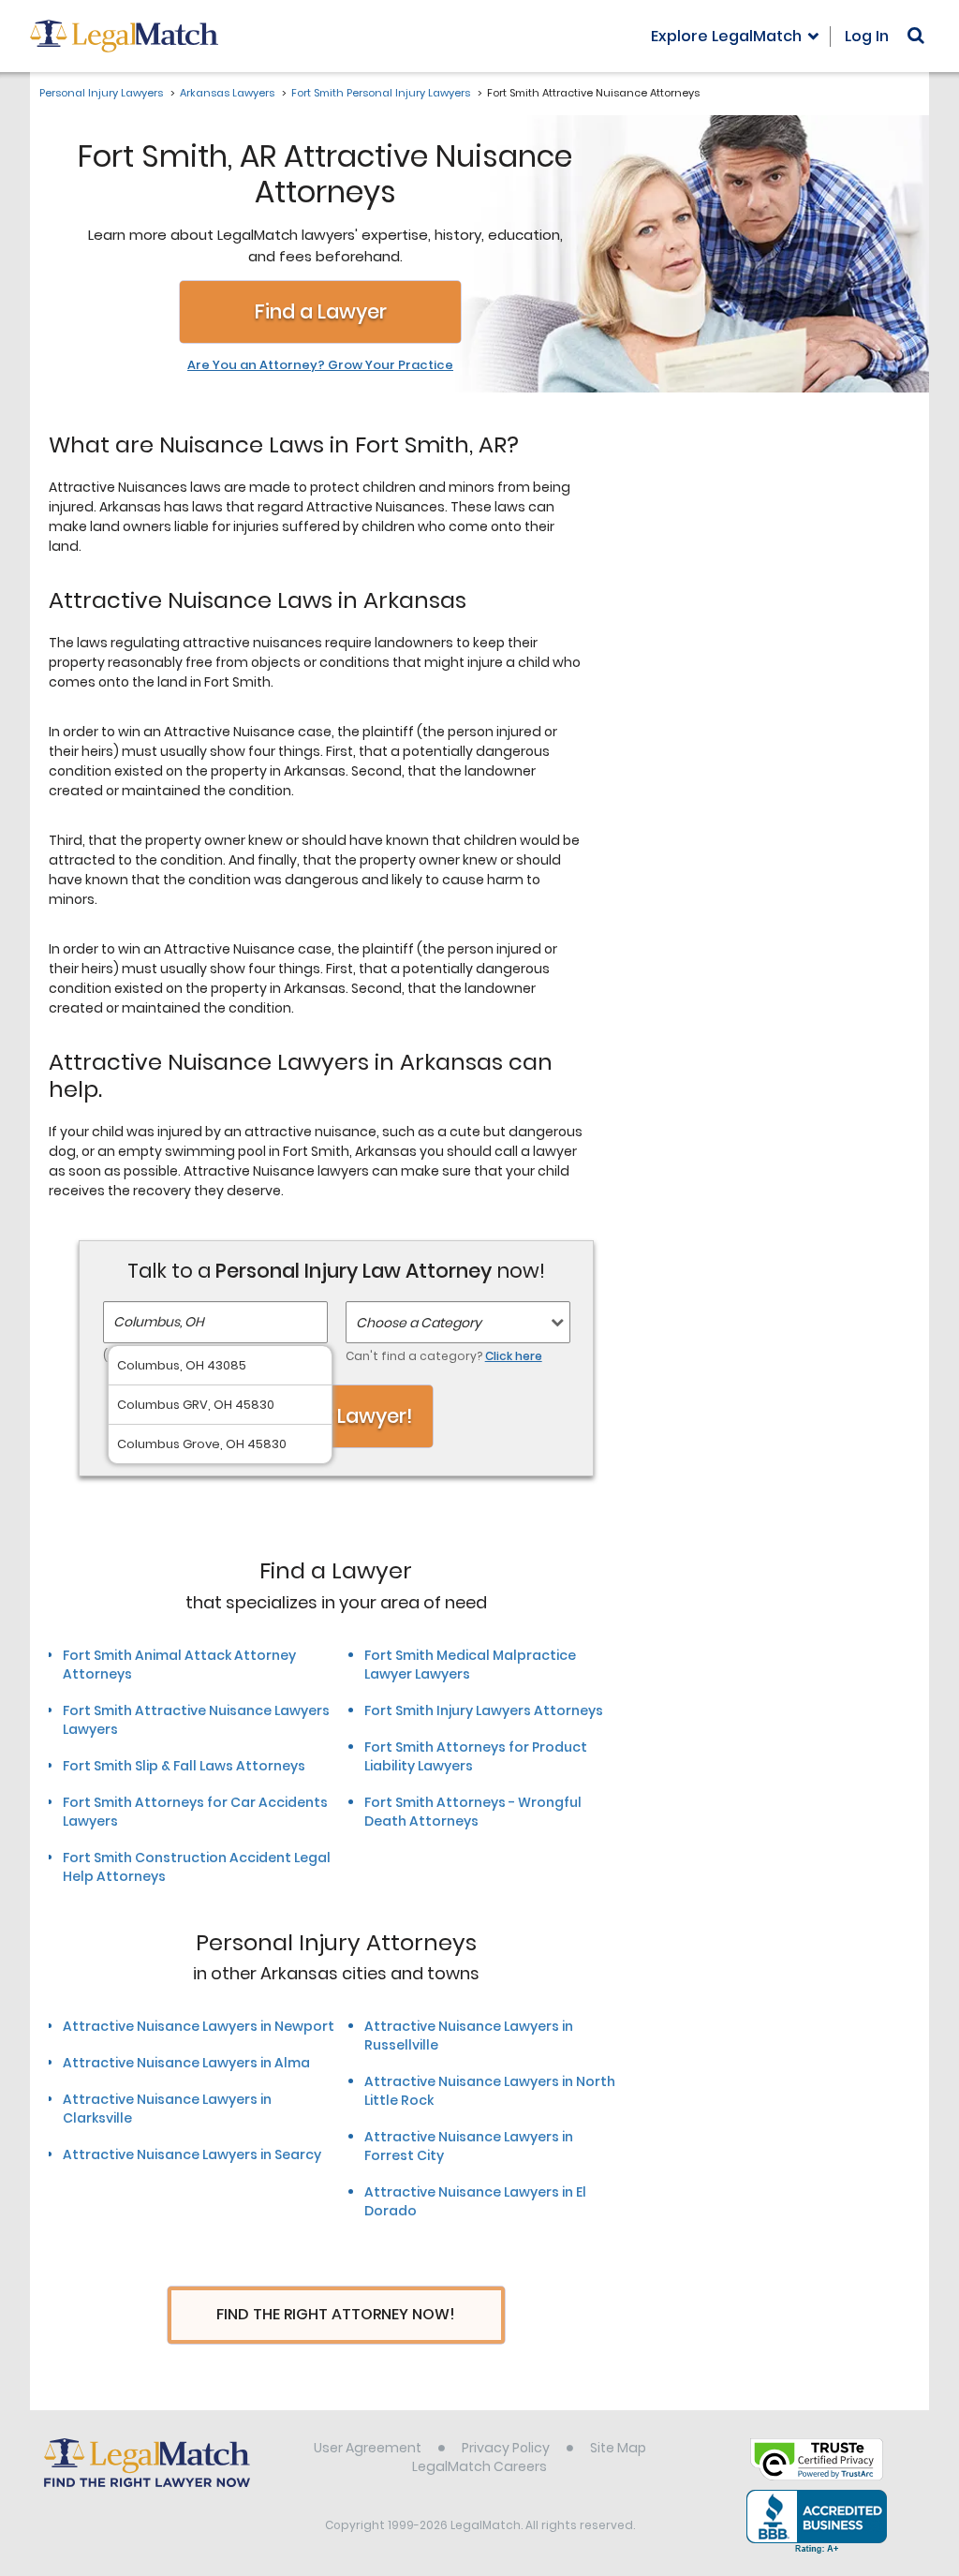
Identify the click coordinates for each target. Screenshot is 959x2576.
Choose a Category (419, 1323)
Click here (514, 1356)
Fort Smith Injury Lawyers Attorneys (484, 1710)
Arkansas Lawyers (227, 93)
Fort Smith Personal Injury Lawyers (381, 93)
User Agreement (368, 2448)
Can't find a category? (444, 1356)
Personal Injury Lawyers (101, 93)
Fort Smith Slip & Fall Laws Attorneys (184, 1766)
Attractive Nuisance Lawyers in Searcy (192, 2154)
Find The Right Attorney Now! (336, 2314)
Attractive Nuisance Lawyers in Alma (186, 2063)
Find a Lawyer (321, 311)
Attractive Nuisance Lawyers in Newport (199, 2026)
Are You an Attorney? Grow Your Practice (320, 365)
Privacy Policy (506, 2448)
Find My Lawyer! (336, 1416)
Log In (867, 36)
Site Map (618, 2448)
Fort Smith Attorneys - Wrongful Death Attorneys (473, 1812)
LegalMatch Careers (479, 2466)
